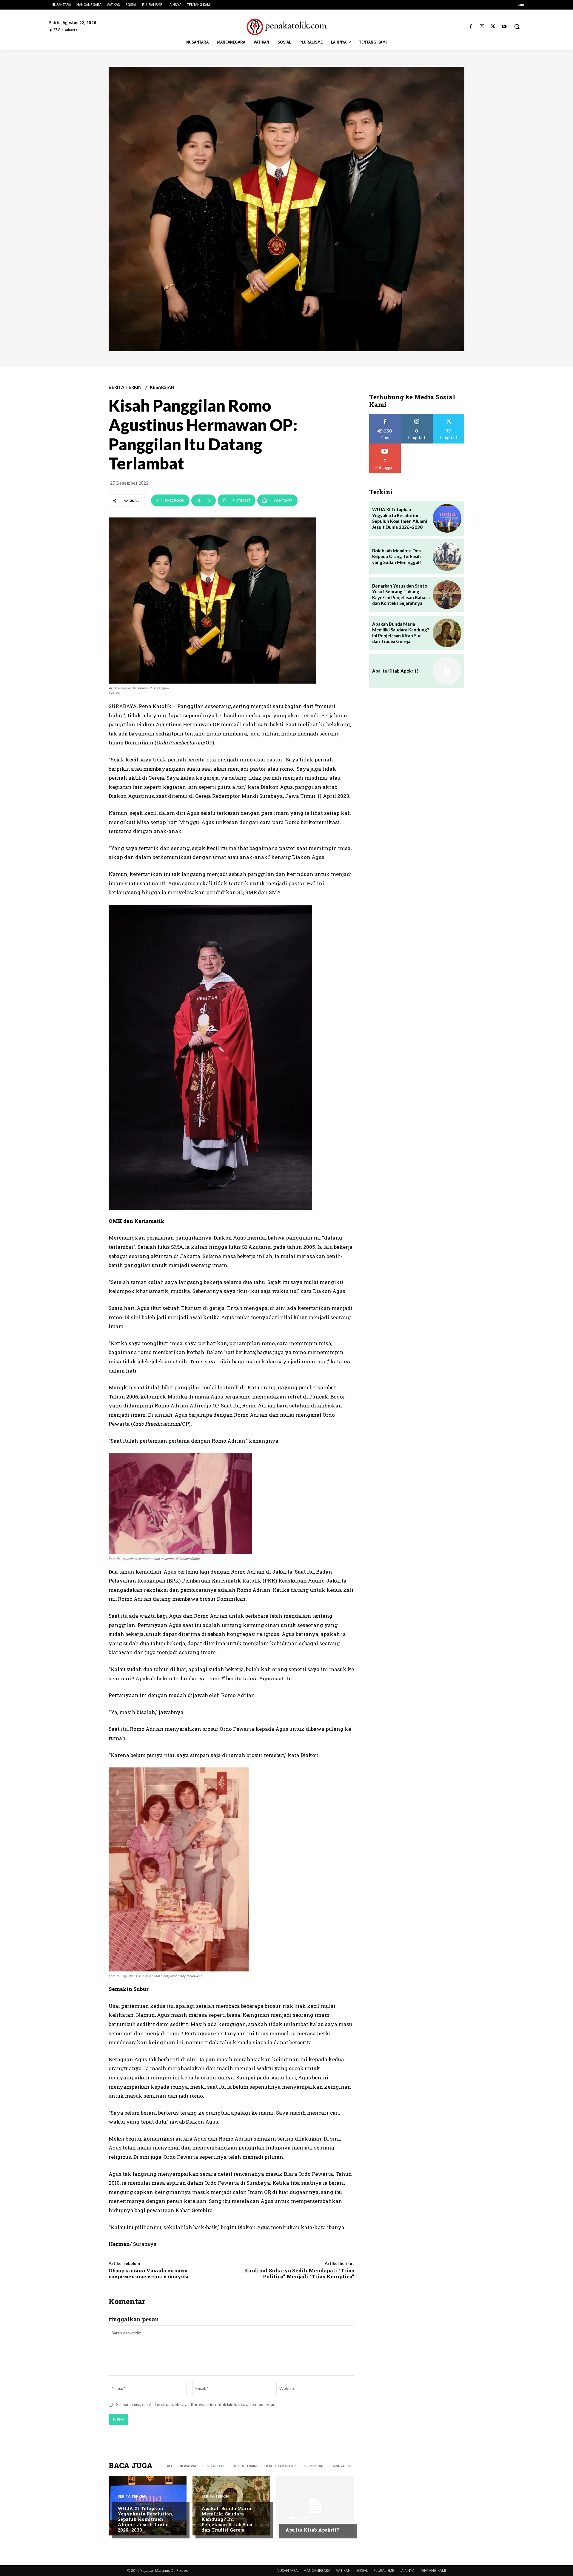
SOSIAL (362, 2570)
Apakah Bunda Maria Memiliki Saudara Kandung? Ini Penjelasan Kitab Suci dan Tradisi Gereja (227, 2519)
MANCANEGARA (317, 2570)
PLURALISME (384, 2570)
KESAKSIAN (162, 387)
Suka (385, 416)
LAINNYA (407, 2570)
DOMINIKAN (314, 2466)
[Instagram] (482, 27)
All (170, 2466)
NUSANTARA (287, 2570)
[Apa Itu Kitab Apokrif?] (315, 2506)
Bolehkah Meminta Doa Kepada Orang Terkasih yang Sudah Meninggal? (397, 556)
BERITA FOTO (215, 2466)
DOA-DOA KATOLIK (281, 2466)
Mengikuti (417, 416)
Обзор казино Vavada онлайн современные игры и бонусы (149, 2273)
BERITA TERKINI (126, 387)
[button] (517, 27)
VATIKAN (343, 2570)
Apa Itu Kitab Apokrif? (312, 2530)
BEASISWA (188, 2466)
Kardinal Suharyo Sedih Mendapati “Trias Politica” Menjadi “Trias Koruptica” (299, 2273)
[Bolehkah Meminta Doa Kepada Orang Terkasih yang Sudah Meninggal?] (447, 557)
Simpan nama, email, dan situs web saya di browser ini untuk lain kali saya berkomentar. (196, 2404)
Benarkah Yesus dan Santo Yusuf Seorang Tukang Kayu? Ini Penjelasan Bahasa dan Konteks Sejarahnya (401, 595)
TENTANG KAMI (433, 2570)
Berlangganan (385, 446)
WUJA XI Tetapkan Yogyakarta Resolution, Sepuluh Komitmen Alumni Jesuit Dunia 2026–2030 (145, 2519)
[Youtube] (504, 27)
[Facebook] (471, 27)
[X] (493, 27)
